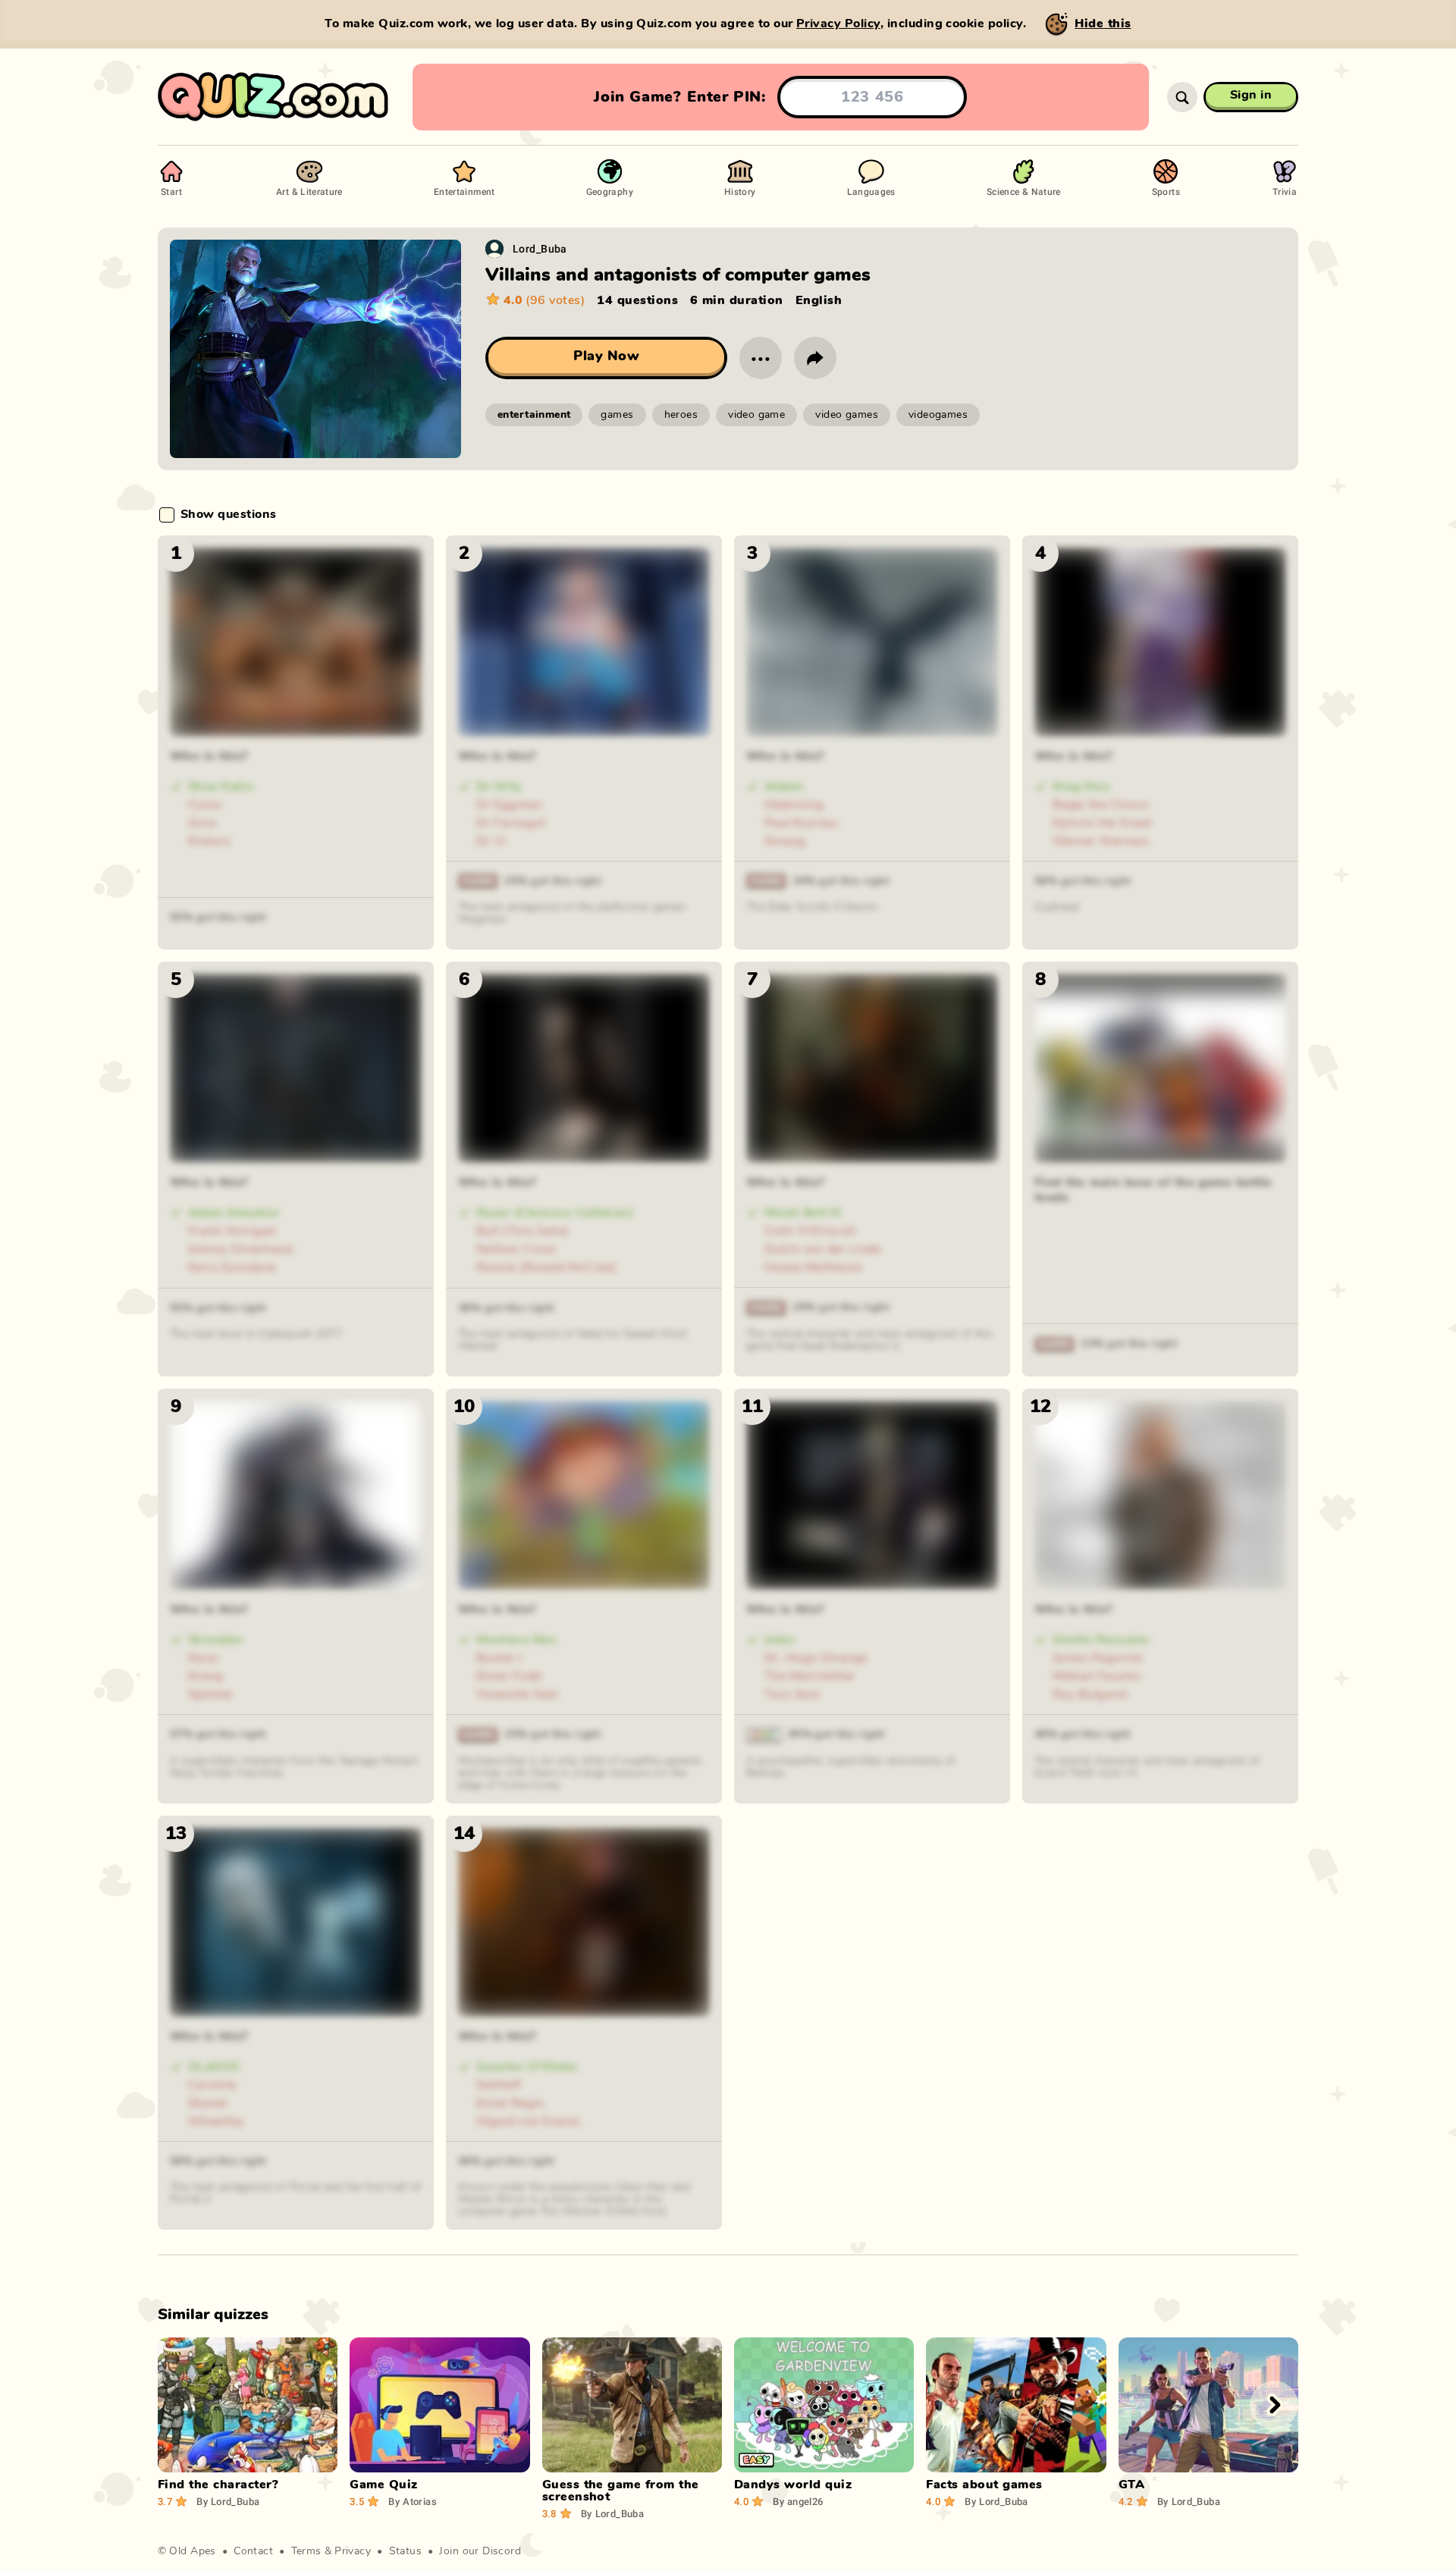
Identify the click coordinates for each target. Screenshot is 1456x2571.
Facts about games (984, 2485)
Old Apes (192, 2551)
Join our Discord (480, 2551)
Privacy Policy (838, 24)
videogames (938, 415)
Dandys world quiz (793, 2485)
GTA (1131, 2485)
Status (406, 2551)
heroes (681, 415)
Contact (253, 2551)
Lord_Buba (540, 248)
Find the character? (218, 2485)
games (617, 415)
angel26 (798, 2501)
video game (756, 415)
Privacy (353, 2551)
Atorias (412, 2501)
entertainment (534, 415)
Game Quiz (383, 2485)
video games (847, 415)
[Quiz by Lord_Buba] (494, 249)
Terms (306, 2551)
